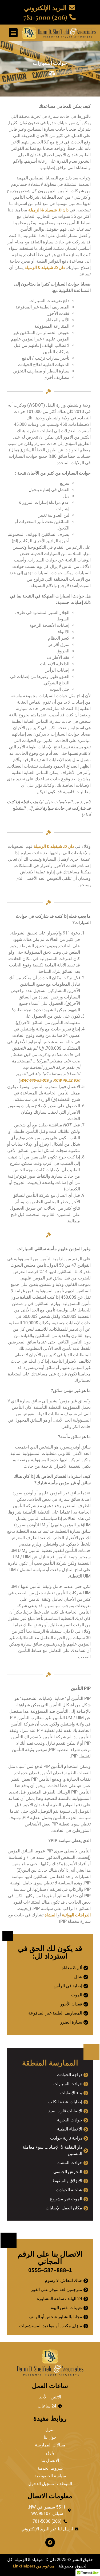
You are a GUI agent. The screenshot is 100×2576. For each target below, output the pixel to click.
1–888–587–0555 (50, 2270)
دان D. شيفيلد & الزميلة (48, 210)
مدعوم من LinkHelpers (34, 2566)
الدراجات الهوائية (76, 1915)
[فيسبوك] (50, 2542)
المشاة (51, 1915)
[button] (13, 33)
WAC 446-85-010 (34, 1080)
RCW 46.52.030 (67, 1080)
